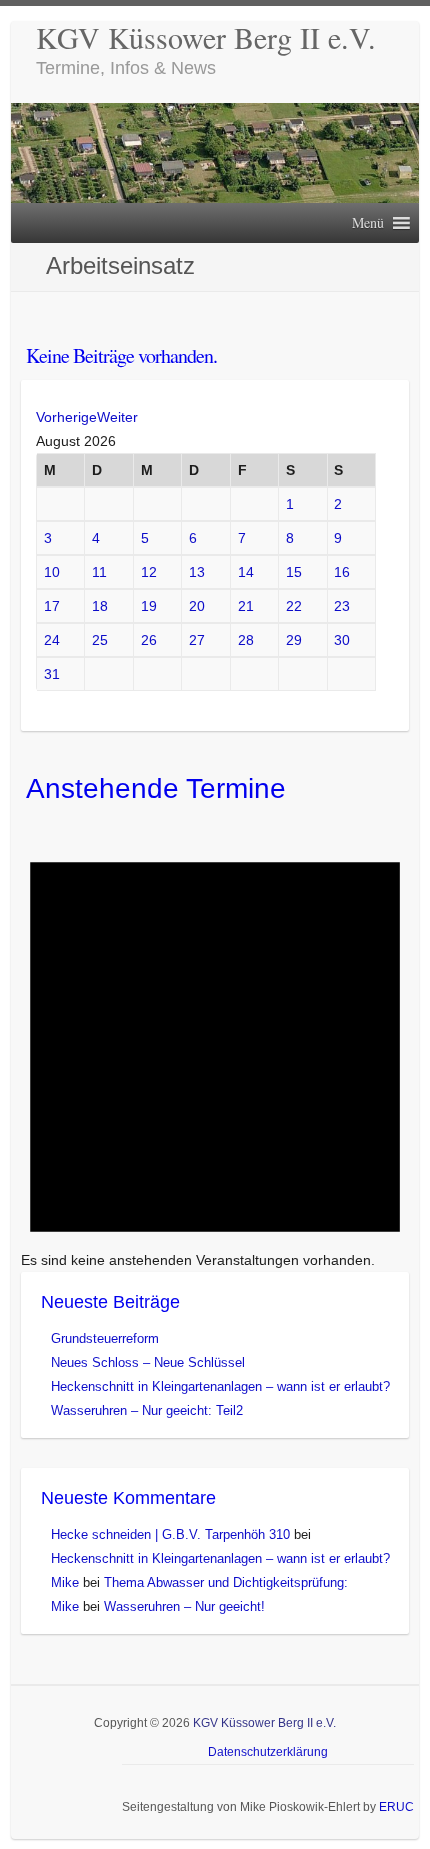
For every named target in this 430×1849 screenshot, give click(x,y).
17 (52, 606)
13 (197, 572)
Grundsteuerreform (105, 1338)
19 (149, 606)
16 (342, 572)
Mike (65, 1582)
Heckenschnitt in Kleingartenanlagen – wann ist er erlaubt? (220, 1386)
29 (294, 640)
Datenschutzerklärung (268, 1752)
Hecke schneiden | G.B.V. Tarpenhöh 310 (170, 1534)
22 (294, 606)
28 (246, 640)
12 (149, 572)
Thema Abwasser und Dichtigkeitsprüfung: (226, 1582)
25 (100, 640)
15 (294, 572)
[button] (368, 223)
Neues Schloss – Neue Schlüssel (148, 1362)
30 (342, 640)
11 (99, 572)
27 (197, 640)
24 (52, 640)
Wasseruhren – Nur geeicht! (184, 1606)
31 (52, 674)
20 (197, 606)
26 (149, 640)
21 (246, 606)
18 (100, 606)
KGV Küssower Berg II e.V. (206, 37)
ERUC (396, 1807)
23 (342, 606)
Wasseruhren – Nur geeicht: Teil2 (147, 1410)
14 (246, 572)
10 (52, 572)
